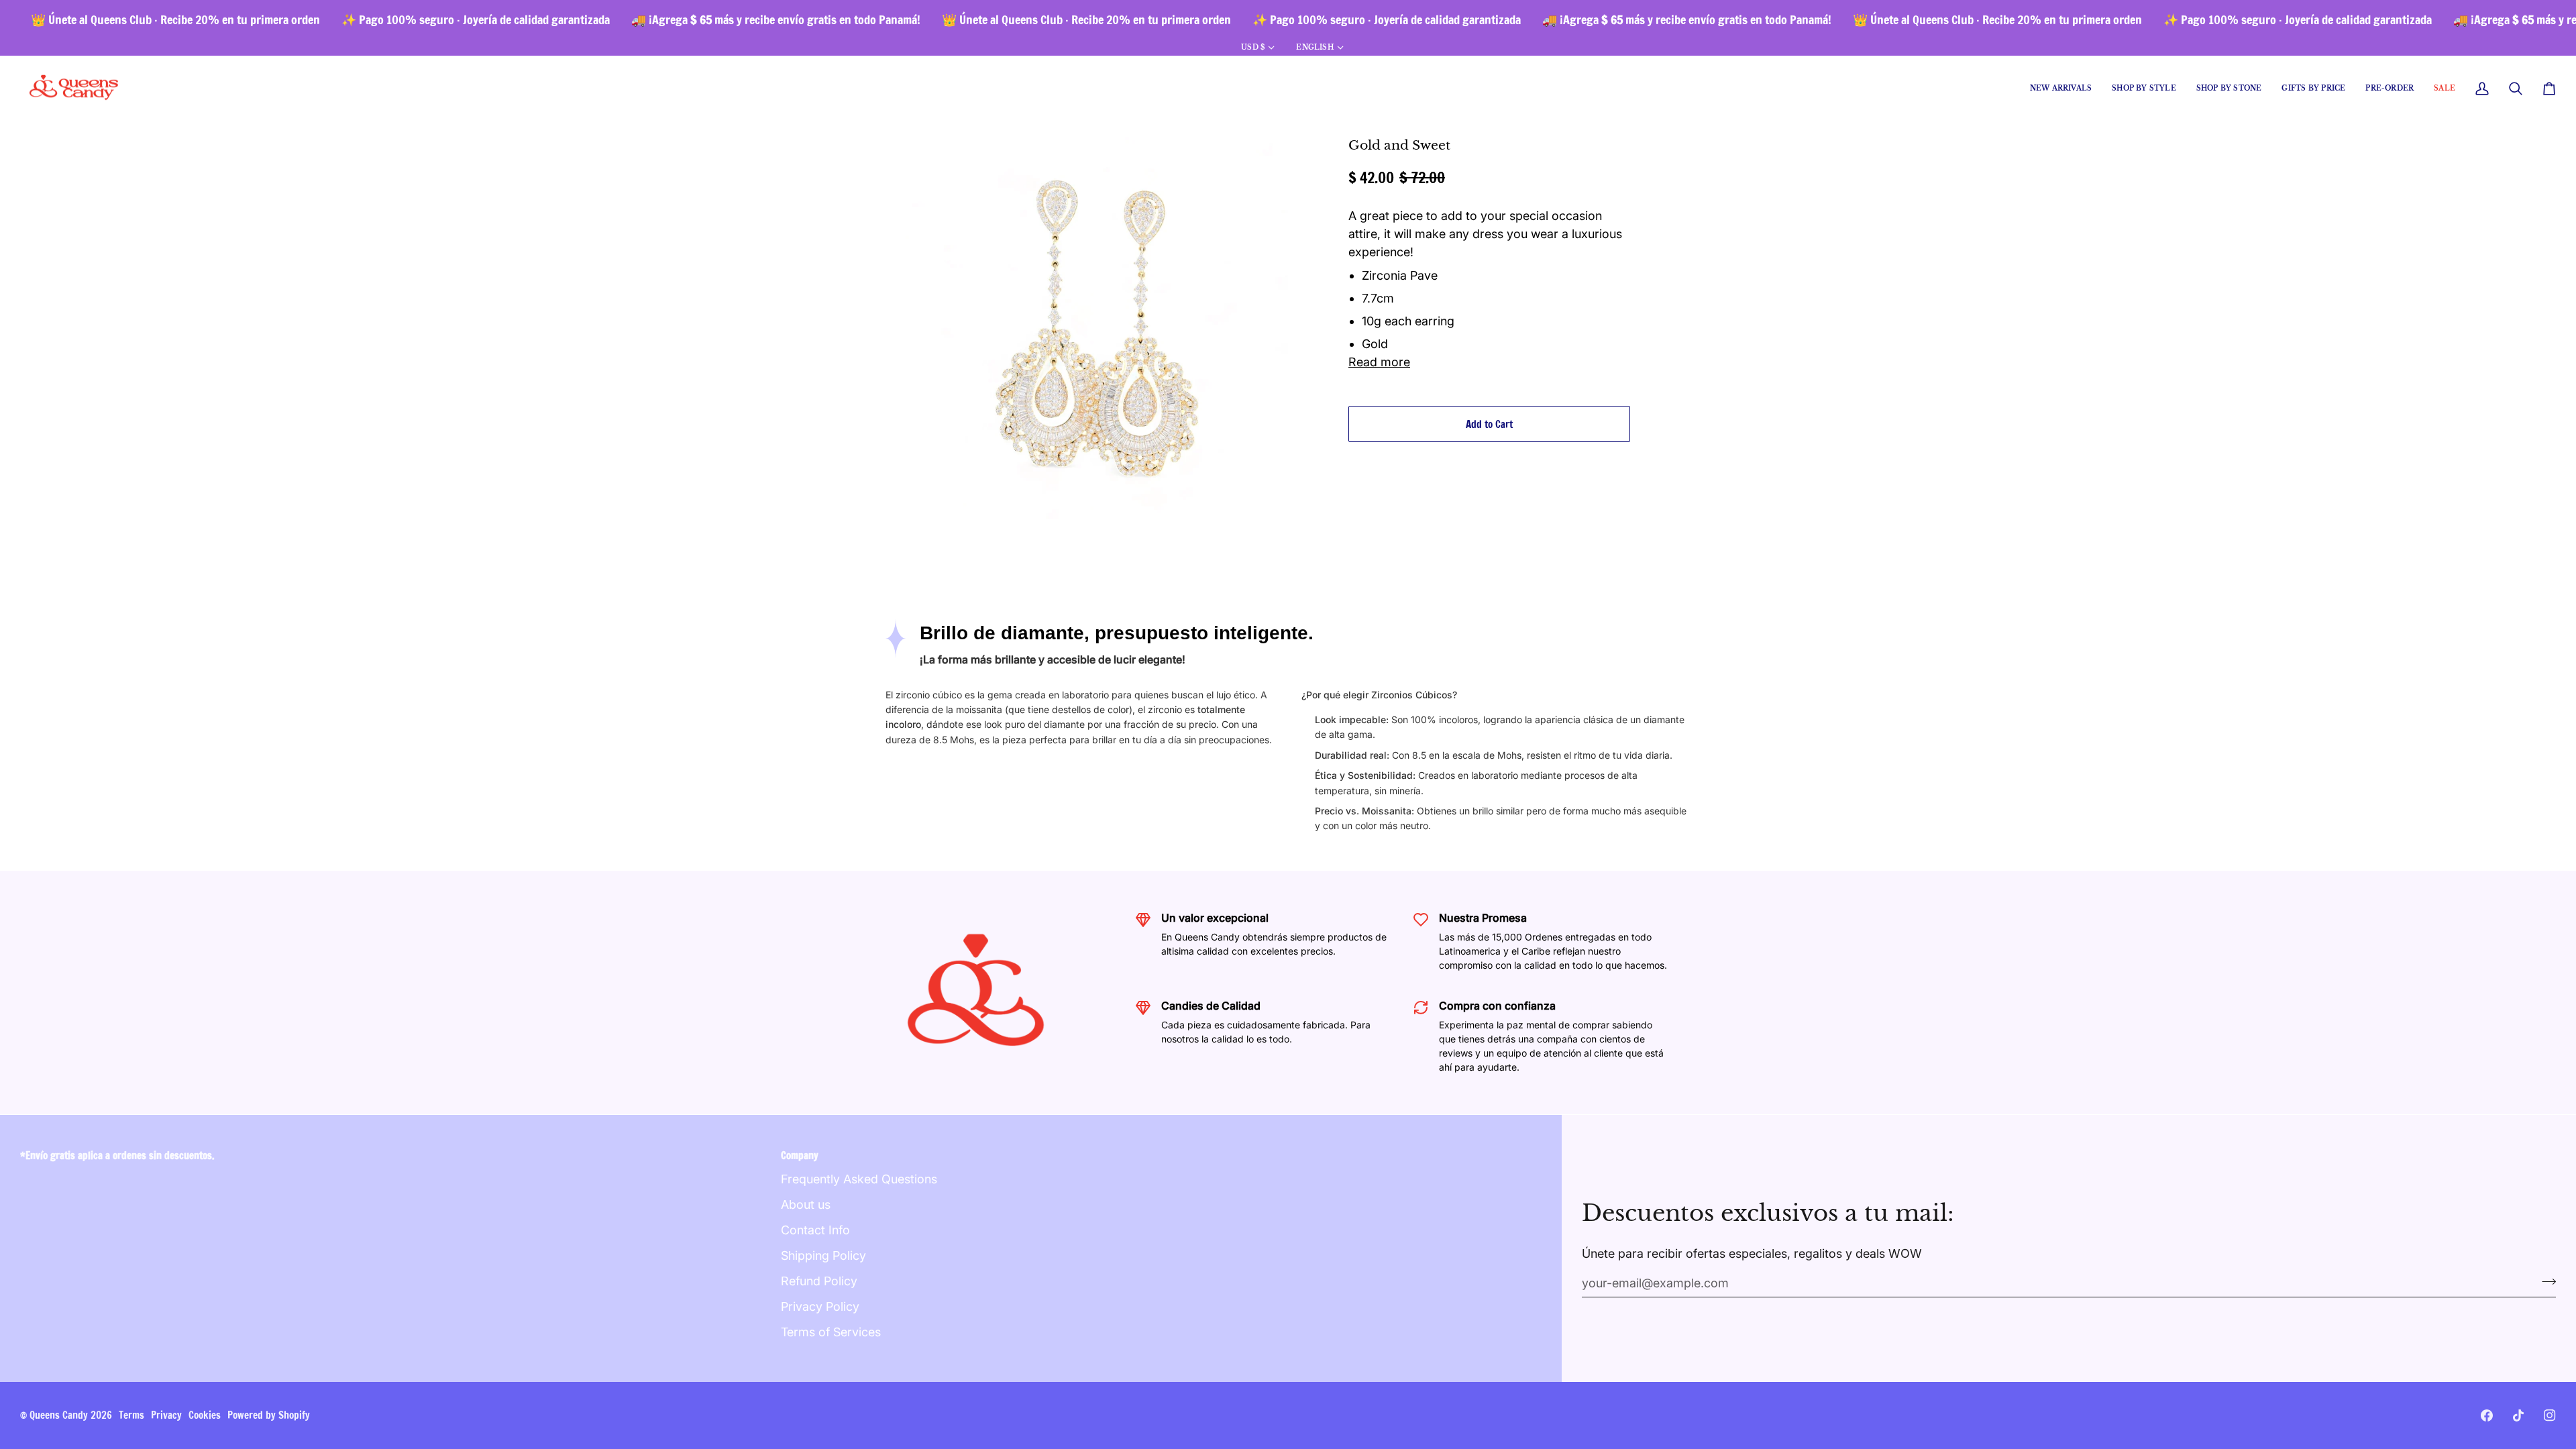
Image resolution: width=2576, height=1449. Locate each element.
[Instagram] (2550, 1415)
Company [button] (800, 1156)
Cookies (205, 1415)
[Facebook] (2487, 1415)
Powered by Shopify (269, 1415)
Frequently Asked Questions (859, 1179)
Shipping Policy (823, 1255)
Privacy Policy (820, 1306)
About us (806, 1204)
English (1314, 47)
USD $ (1253, 47)
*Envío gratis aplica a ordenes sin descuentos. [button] (117, 1156)
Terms (131, 1415)
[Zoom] (931, 494)
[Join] (2545, 1281)
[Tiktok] (2518, 1415)
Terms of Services (831, 1332)
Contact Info (815, 1230)
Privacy (166, 1415)
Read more (1379, 362)
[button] (2144, 89)
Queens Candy (59, 1415)
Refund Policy (819, 1281)
